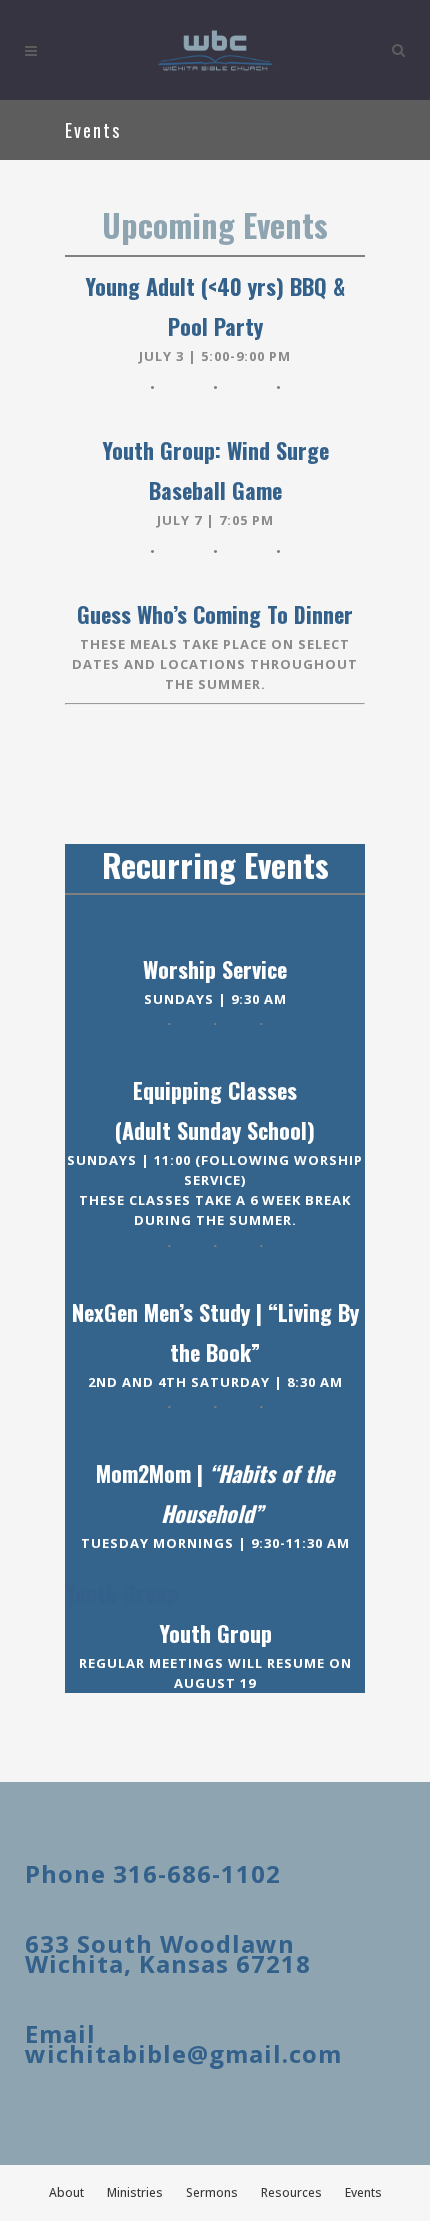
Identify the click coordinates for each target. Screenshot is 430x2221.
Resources (291, 2192)
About (66, 2192)
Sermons (212, 2192)
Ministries (135, 2192)
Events (363, 2192)
